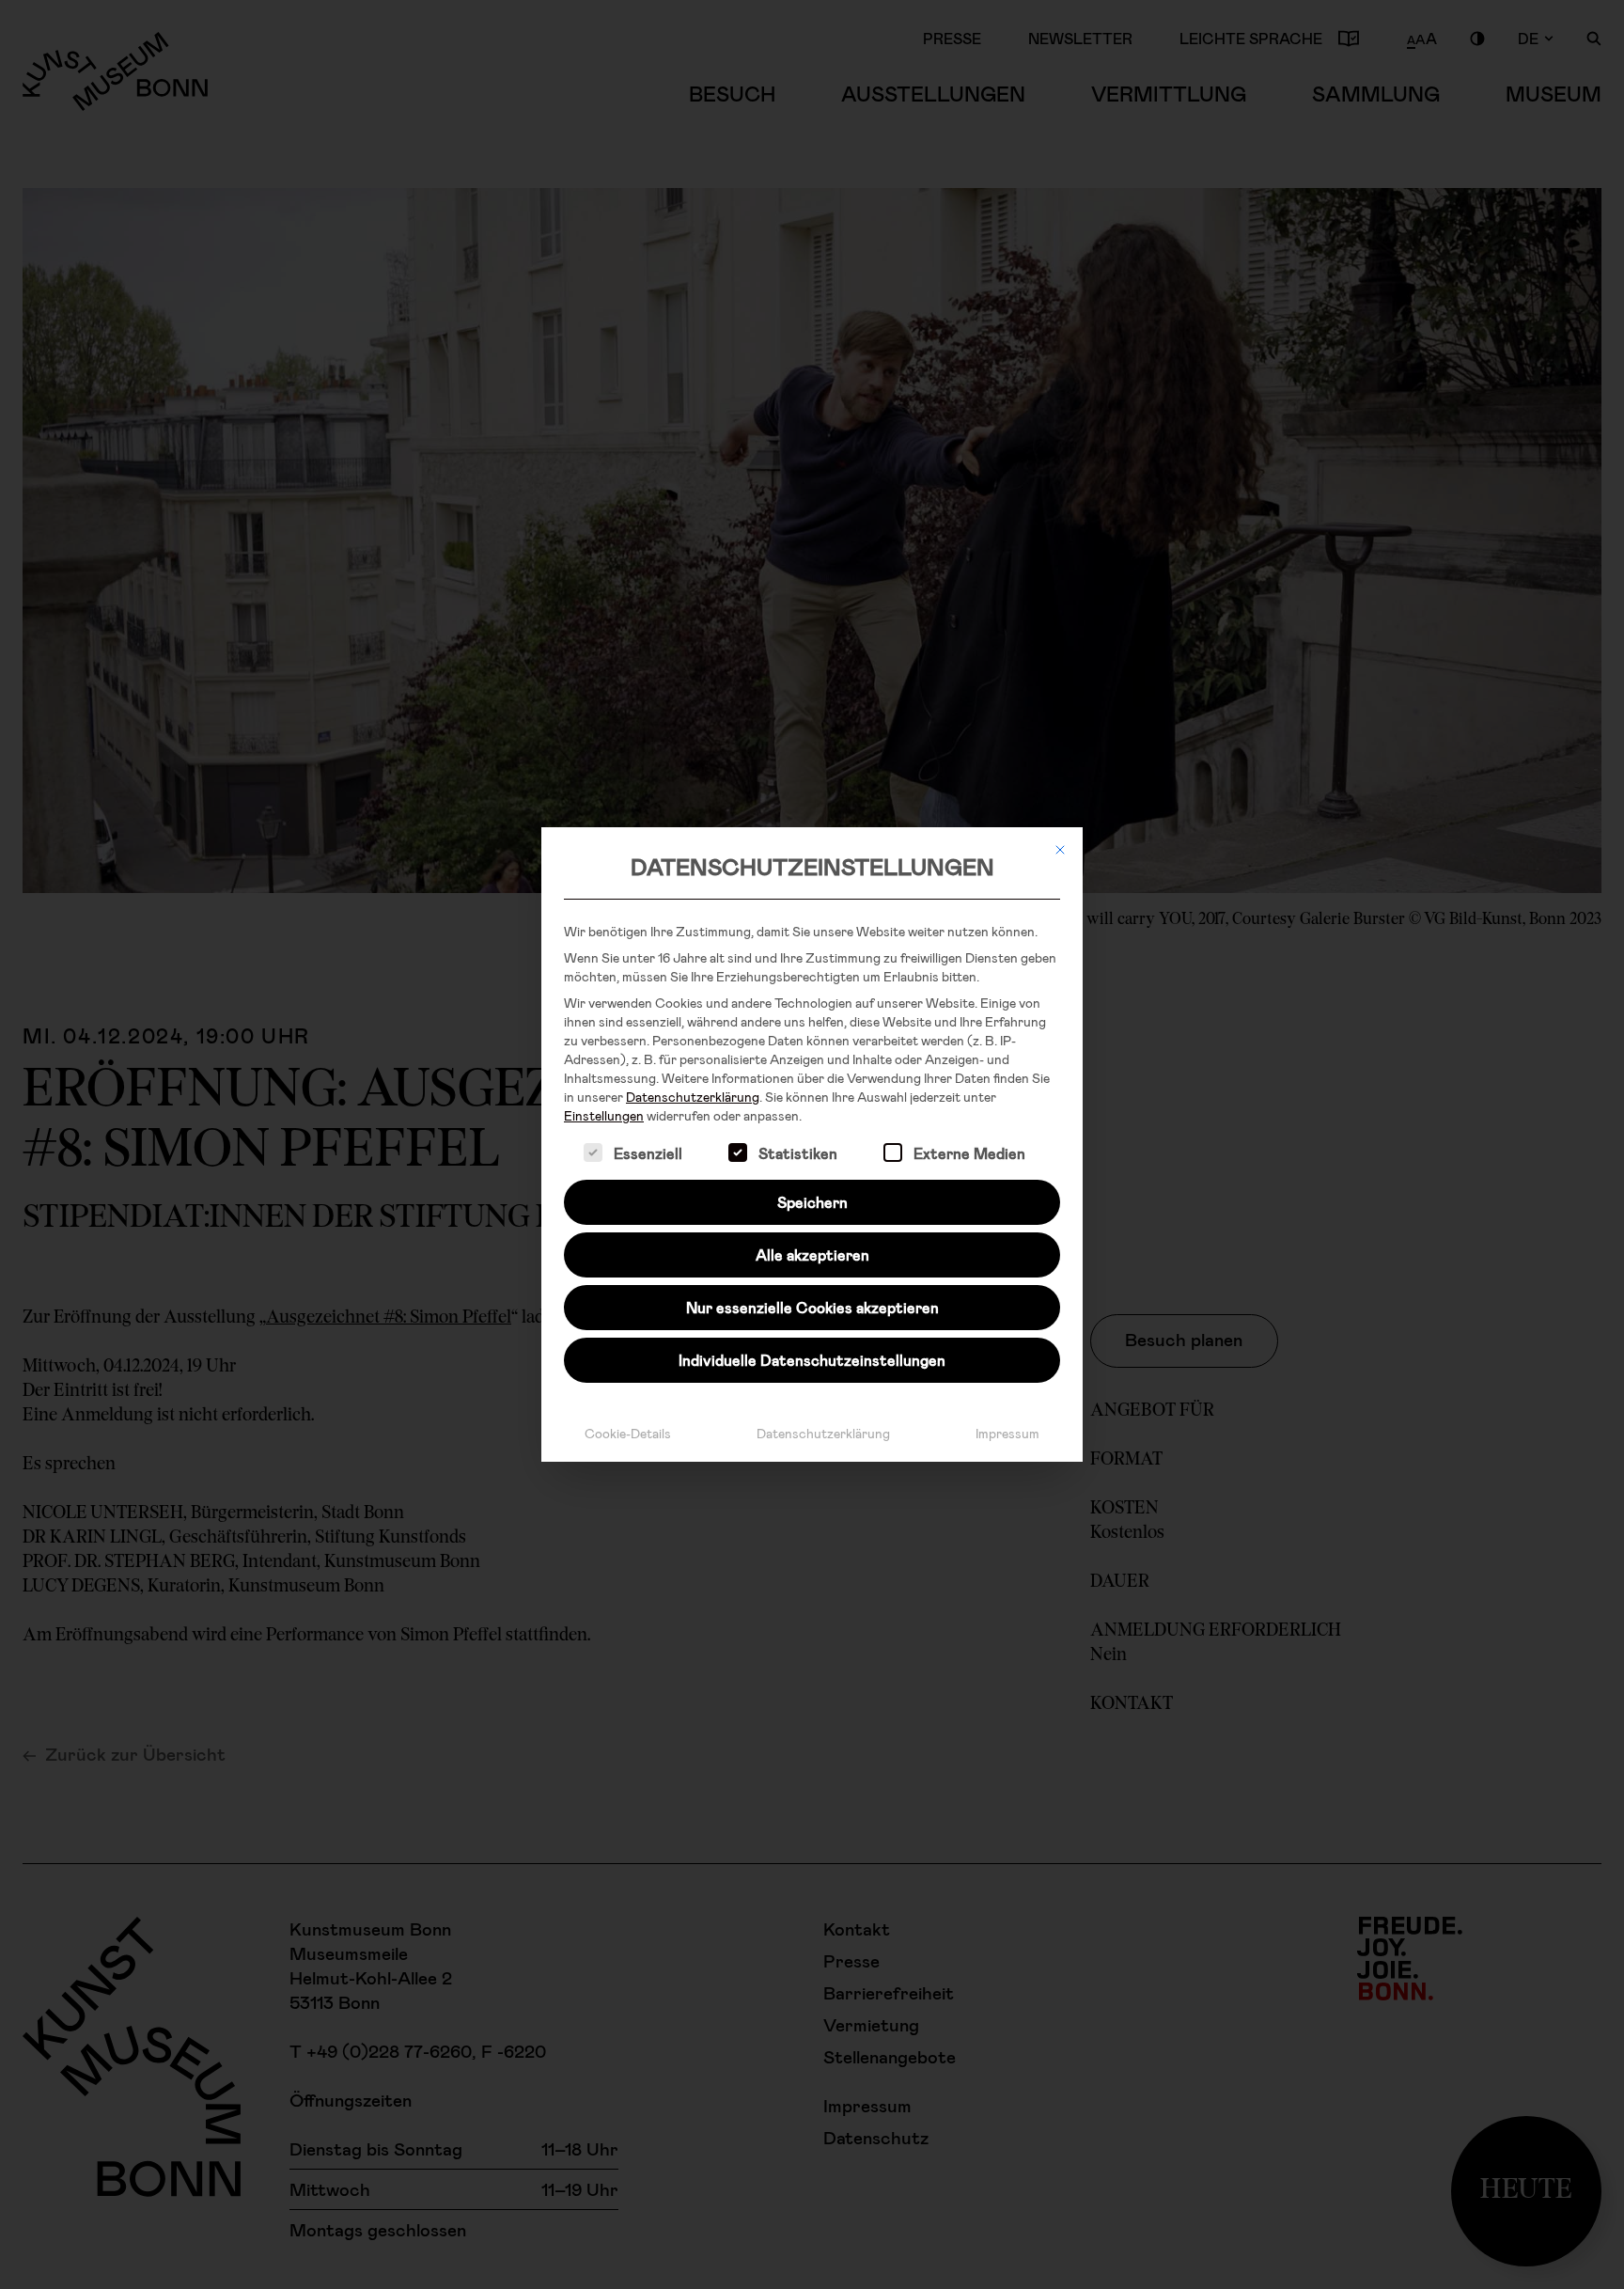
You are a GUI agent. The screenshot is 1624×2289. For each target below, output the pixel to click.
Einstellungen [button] (604, 1115)
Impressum (1007, 1433)
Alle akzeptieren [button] (812, 1254)
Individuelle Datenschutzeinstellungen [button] (812, 1360)
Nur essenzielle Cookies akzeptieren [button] (812, 1307)
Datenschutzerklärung (693, 1097)
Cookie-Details (628, 1433)
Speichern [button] (812, 1202)
